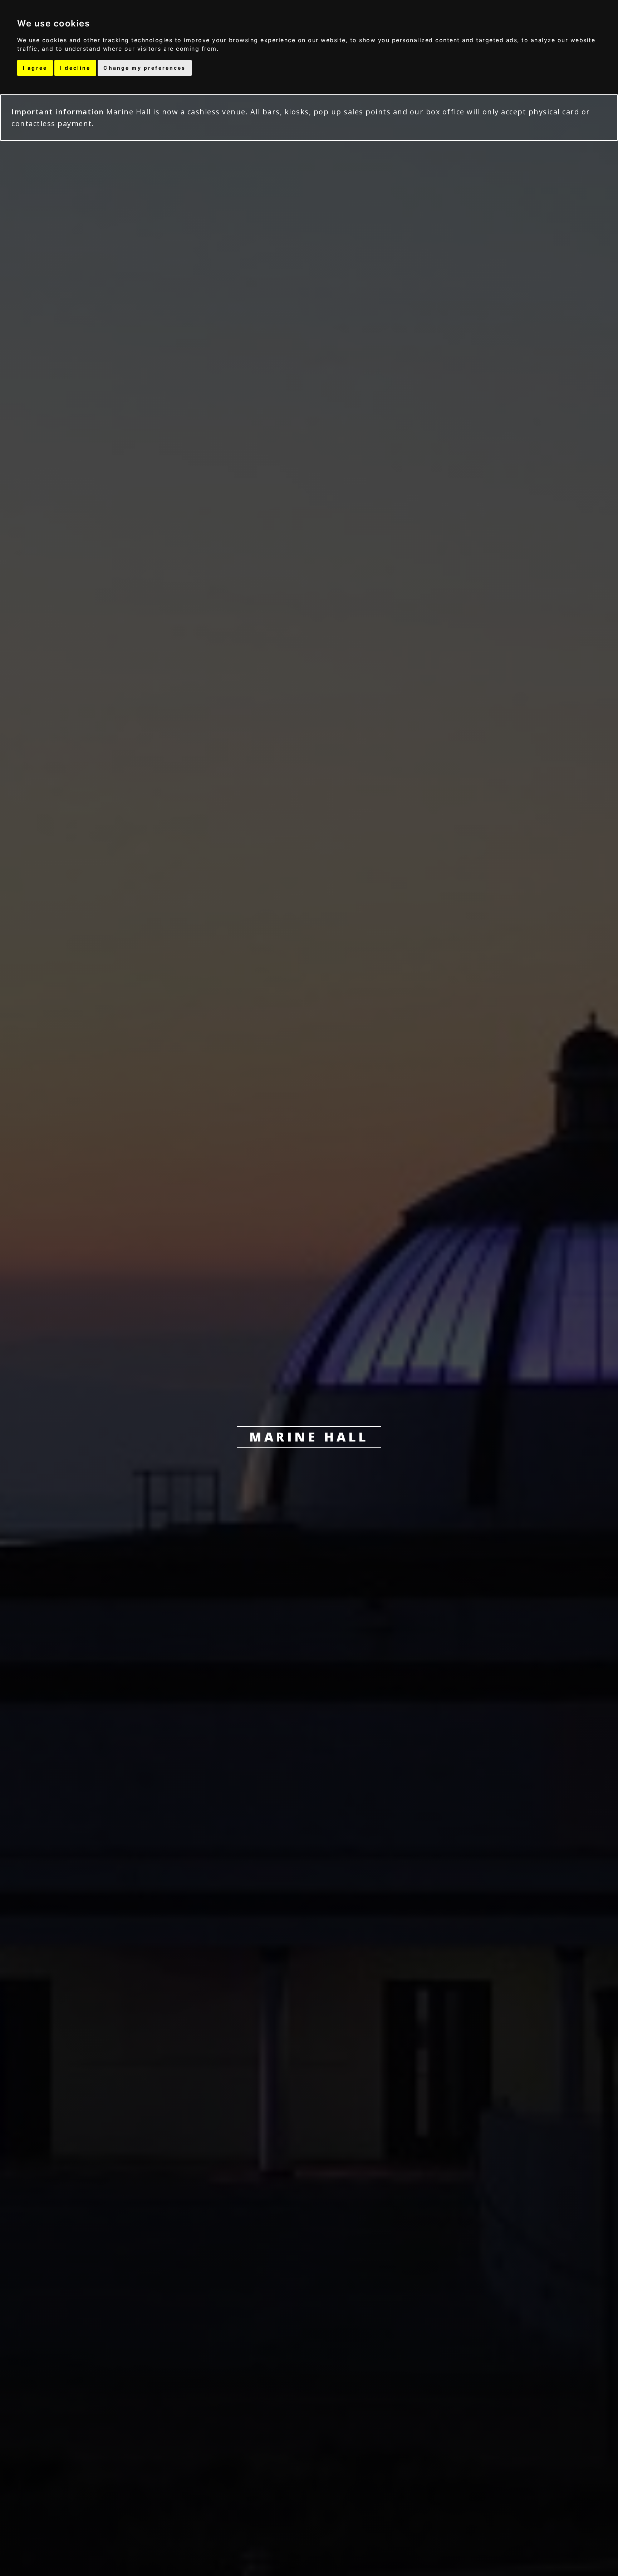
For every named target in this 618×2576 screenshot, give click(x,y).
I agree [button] (35, 68)
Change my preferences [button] (144, 68)
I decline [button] (75, 68)
